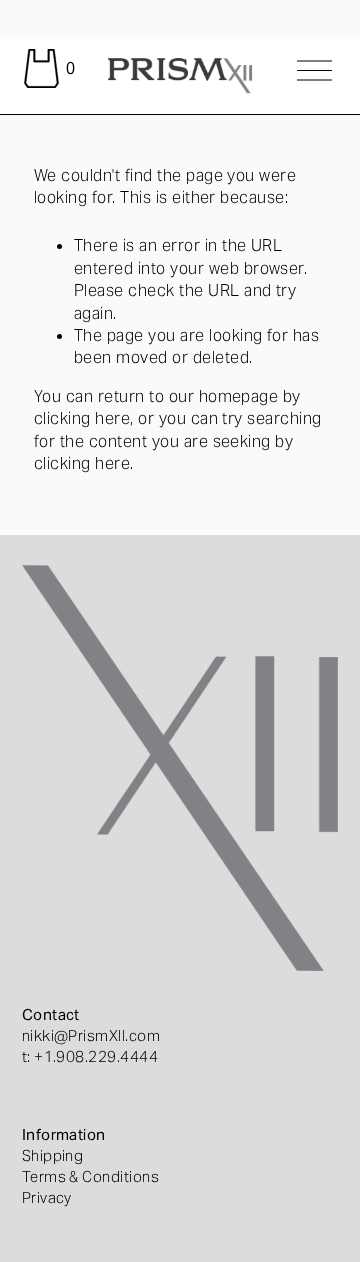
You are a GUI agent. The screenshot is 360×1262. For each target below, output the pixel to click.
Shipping (53, 1155)
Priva (39, 1197)
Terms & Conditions (91, 1176)
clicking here (82, 418)
